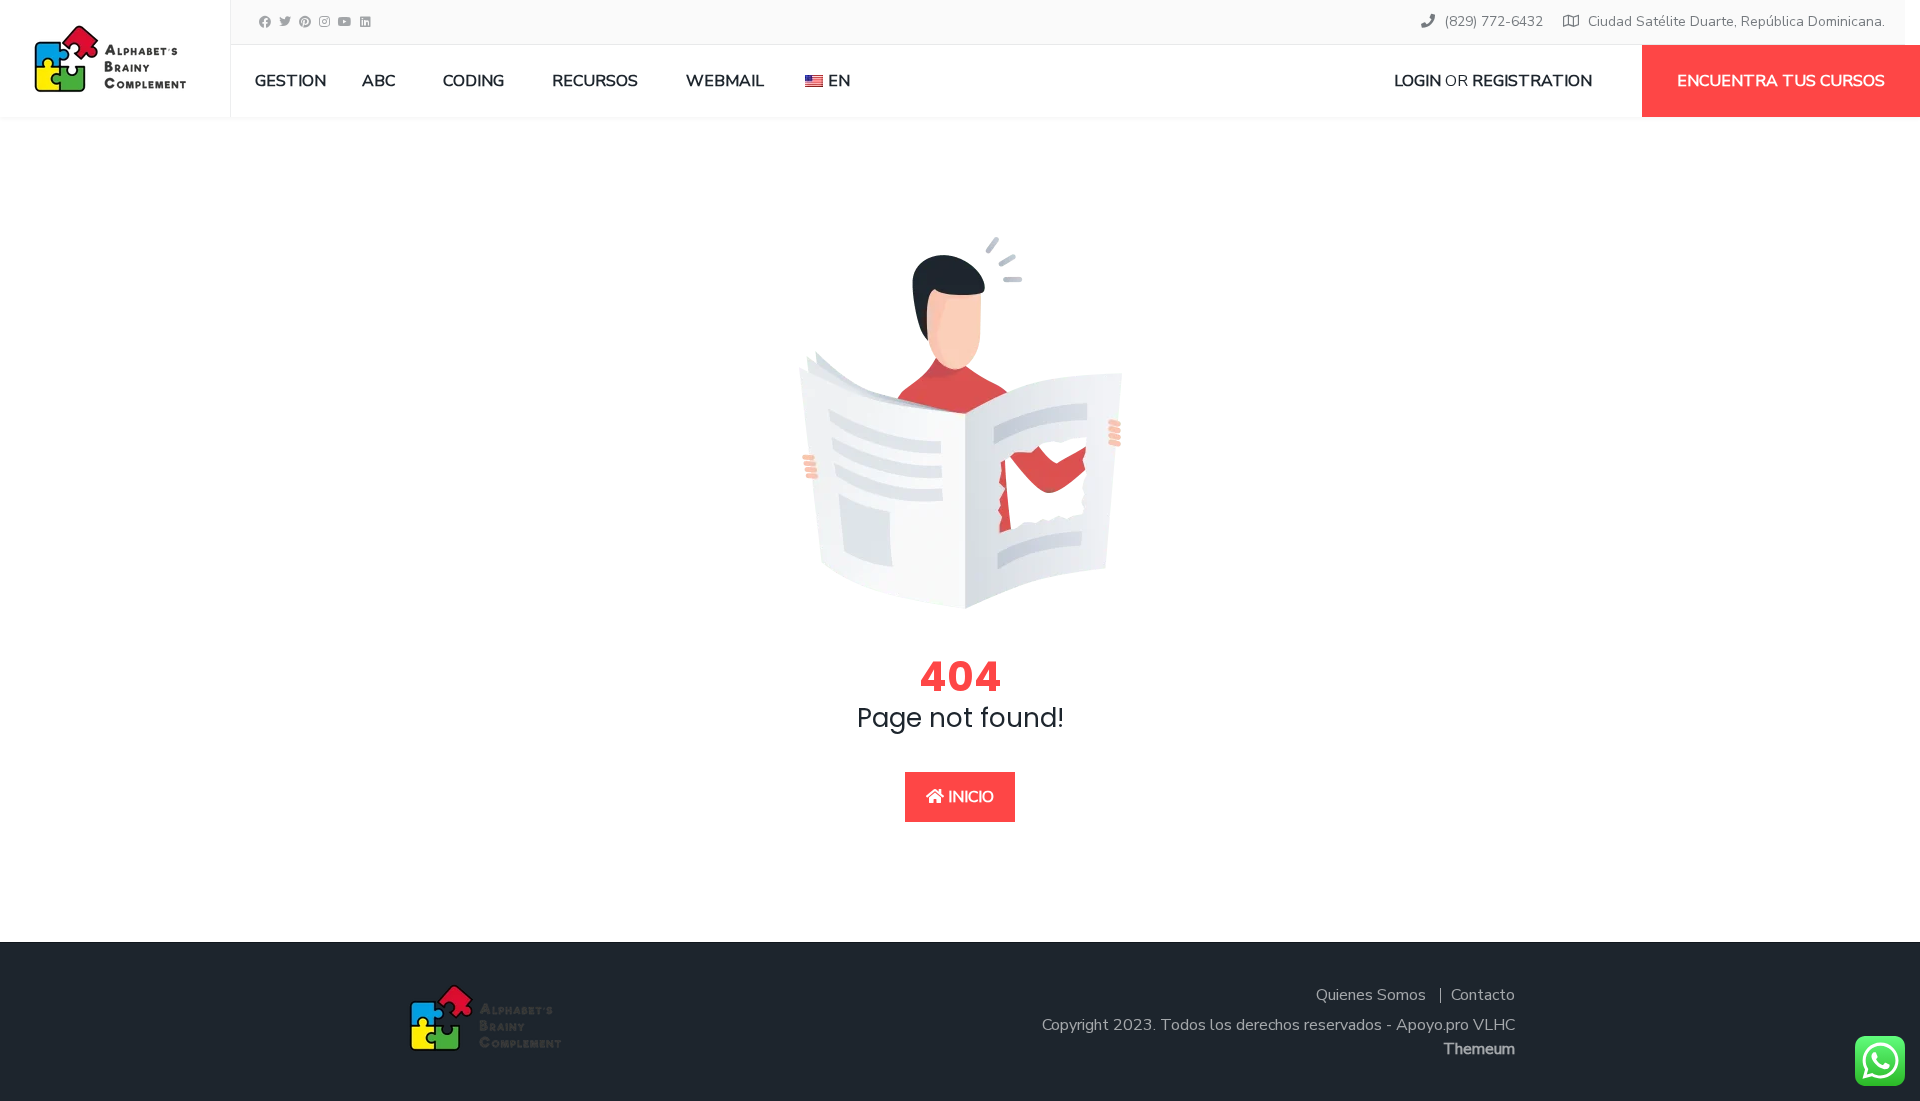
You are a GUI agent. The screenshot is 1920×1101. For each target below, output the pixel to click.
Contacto (1483, 995)
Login (1417, 81)
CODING (473, 81)
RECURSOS (595, 81)
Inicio (969, 797)
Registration (1532, 81)
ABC (378, 81)
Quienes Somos (1371, 995)
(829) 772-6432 (1493, 21)
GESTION (290, 81)
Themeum (1479, 1049)
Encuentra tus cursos (1781, 81)
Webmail (725, 81)
